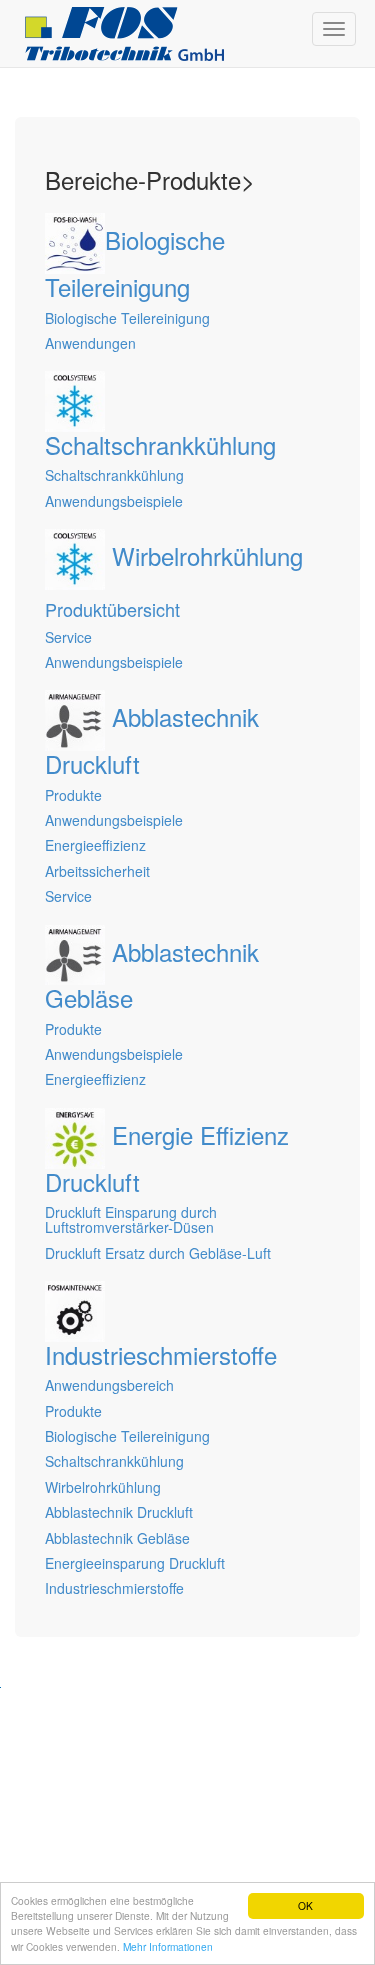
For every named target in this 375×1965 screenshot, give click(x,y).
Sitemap (41, 1738)
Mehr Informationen (168, 1946)
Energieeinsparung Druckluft (135, 1563)
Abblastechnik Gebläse (117, 1538)
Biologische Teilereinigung (127, 1436)
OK (305, 1905)
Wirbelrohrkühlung (103, 1487)
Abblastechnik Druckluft (119, 1512)
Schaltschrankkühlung (114, 1461)
